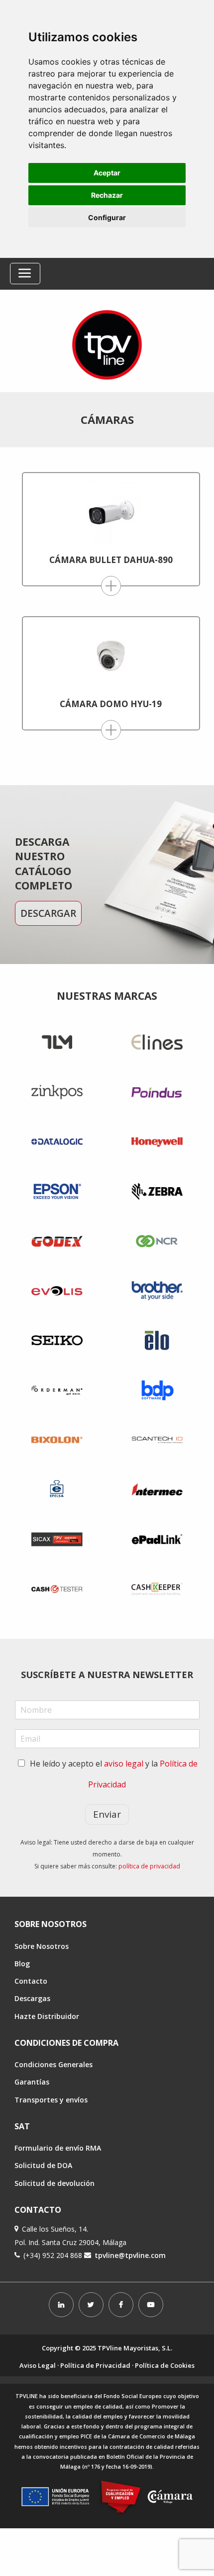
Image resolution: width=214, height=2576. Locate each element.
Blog (22, 1964)
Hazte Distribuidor (47, 2016)
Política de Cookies (165, 2365)
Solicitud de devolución (54, 2183)
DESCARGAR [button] (48, 913)
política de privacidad (149, 1866)
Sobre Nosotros (42, 1946)
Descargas (32, 1998)
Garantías (32, 2082)
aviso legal (124, 1764)
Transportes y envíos (51, 2100)
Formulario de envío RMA (58, 2148)
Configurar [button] (107, 217)
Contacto (31, 1981)
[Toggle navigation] (25, 274)
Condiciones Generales (53, 2064)
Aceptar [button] (107, 173)
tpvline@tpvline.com (130, 2255)
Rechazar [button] (107, 195)
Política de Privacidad (95, 2365)
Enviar (107, 1814)
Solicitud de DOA (43, 2165)
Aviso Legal (38, 2365)
